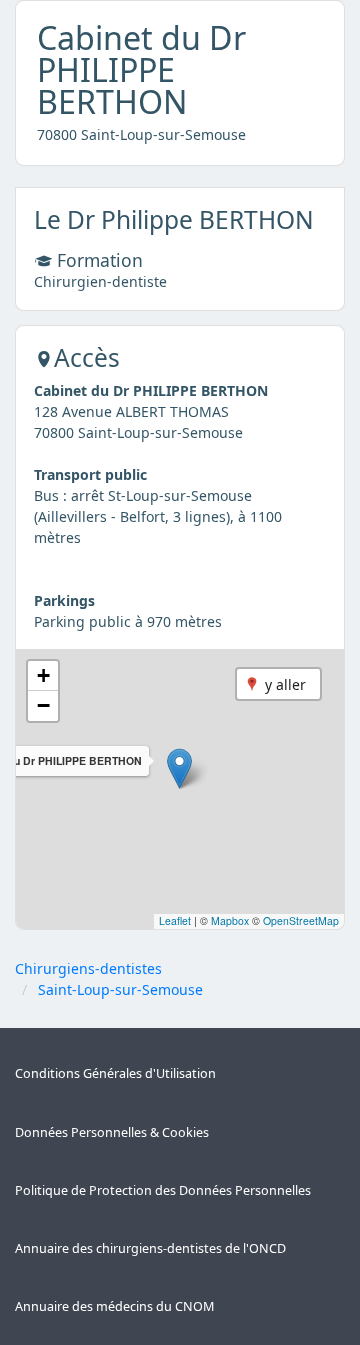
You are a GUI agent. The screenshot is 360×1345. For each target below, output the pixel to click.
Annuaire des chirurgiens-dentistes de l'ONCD (150, 1248)
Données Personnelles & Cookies (112, 1132)
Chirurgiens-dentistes (88, 968)
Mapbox (230, 920)
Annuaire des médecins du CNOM (114, 1306)
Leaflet (175, 920)
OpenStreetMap (301, 920)
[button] (179, 768)
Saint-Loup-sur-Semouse (120, 989)
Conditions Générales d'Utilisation (115, 1073)
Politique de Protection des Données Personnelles (163, 1190)
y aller (285, 684)
